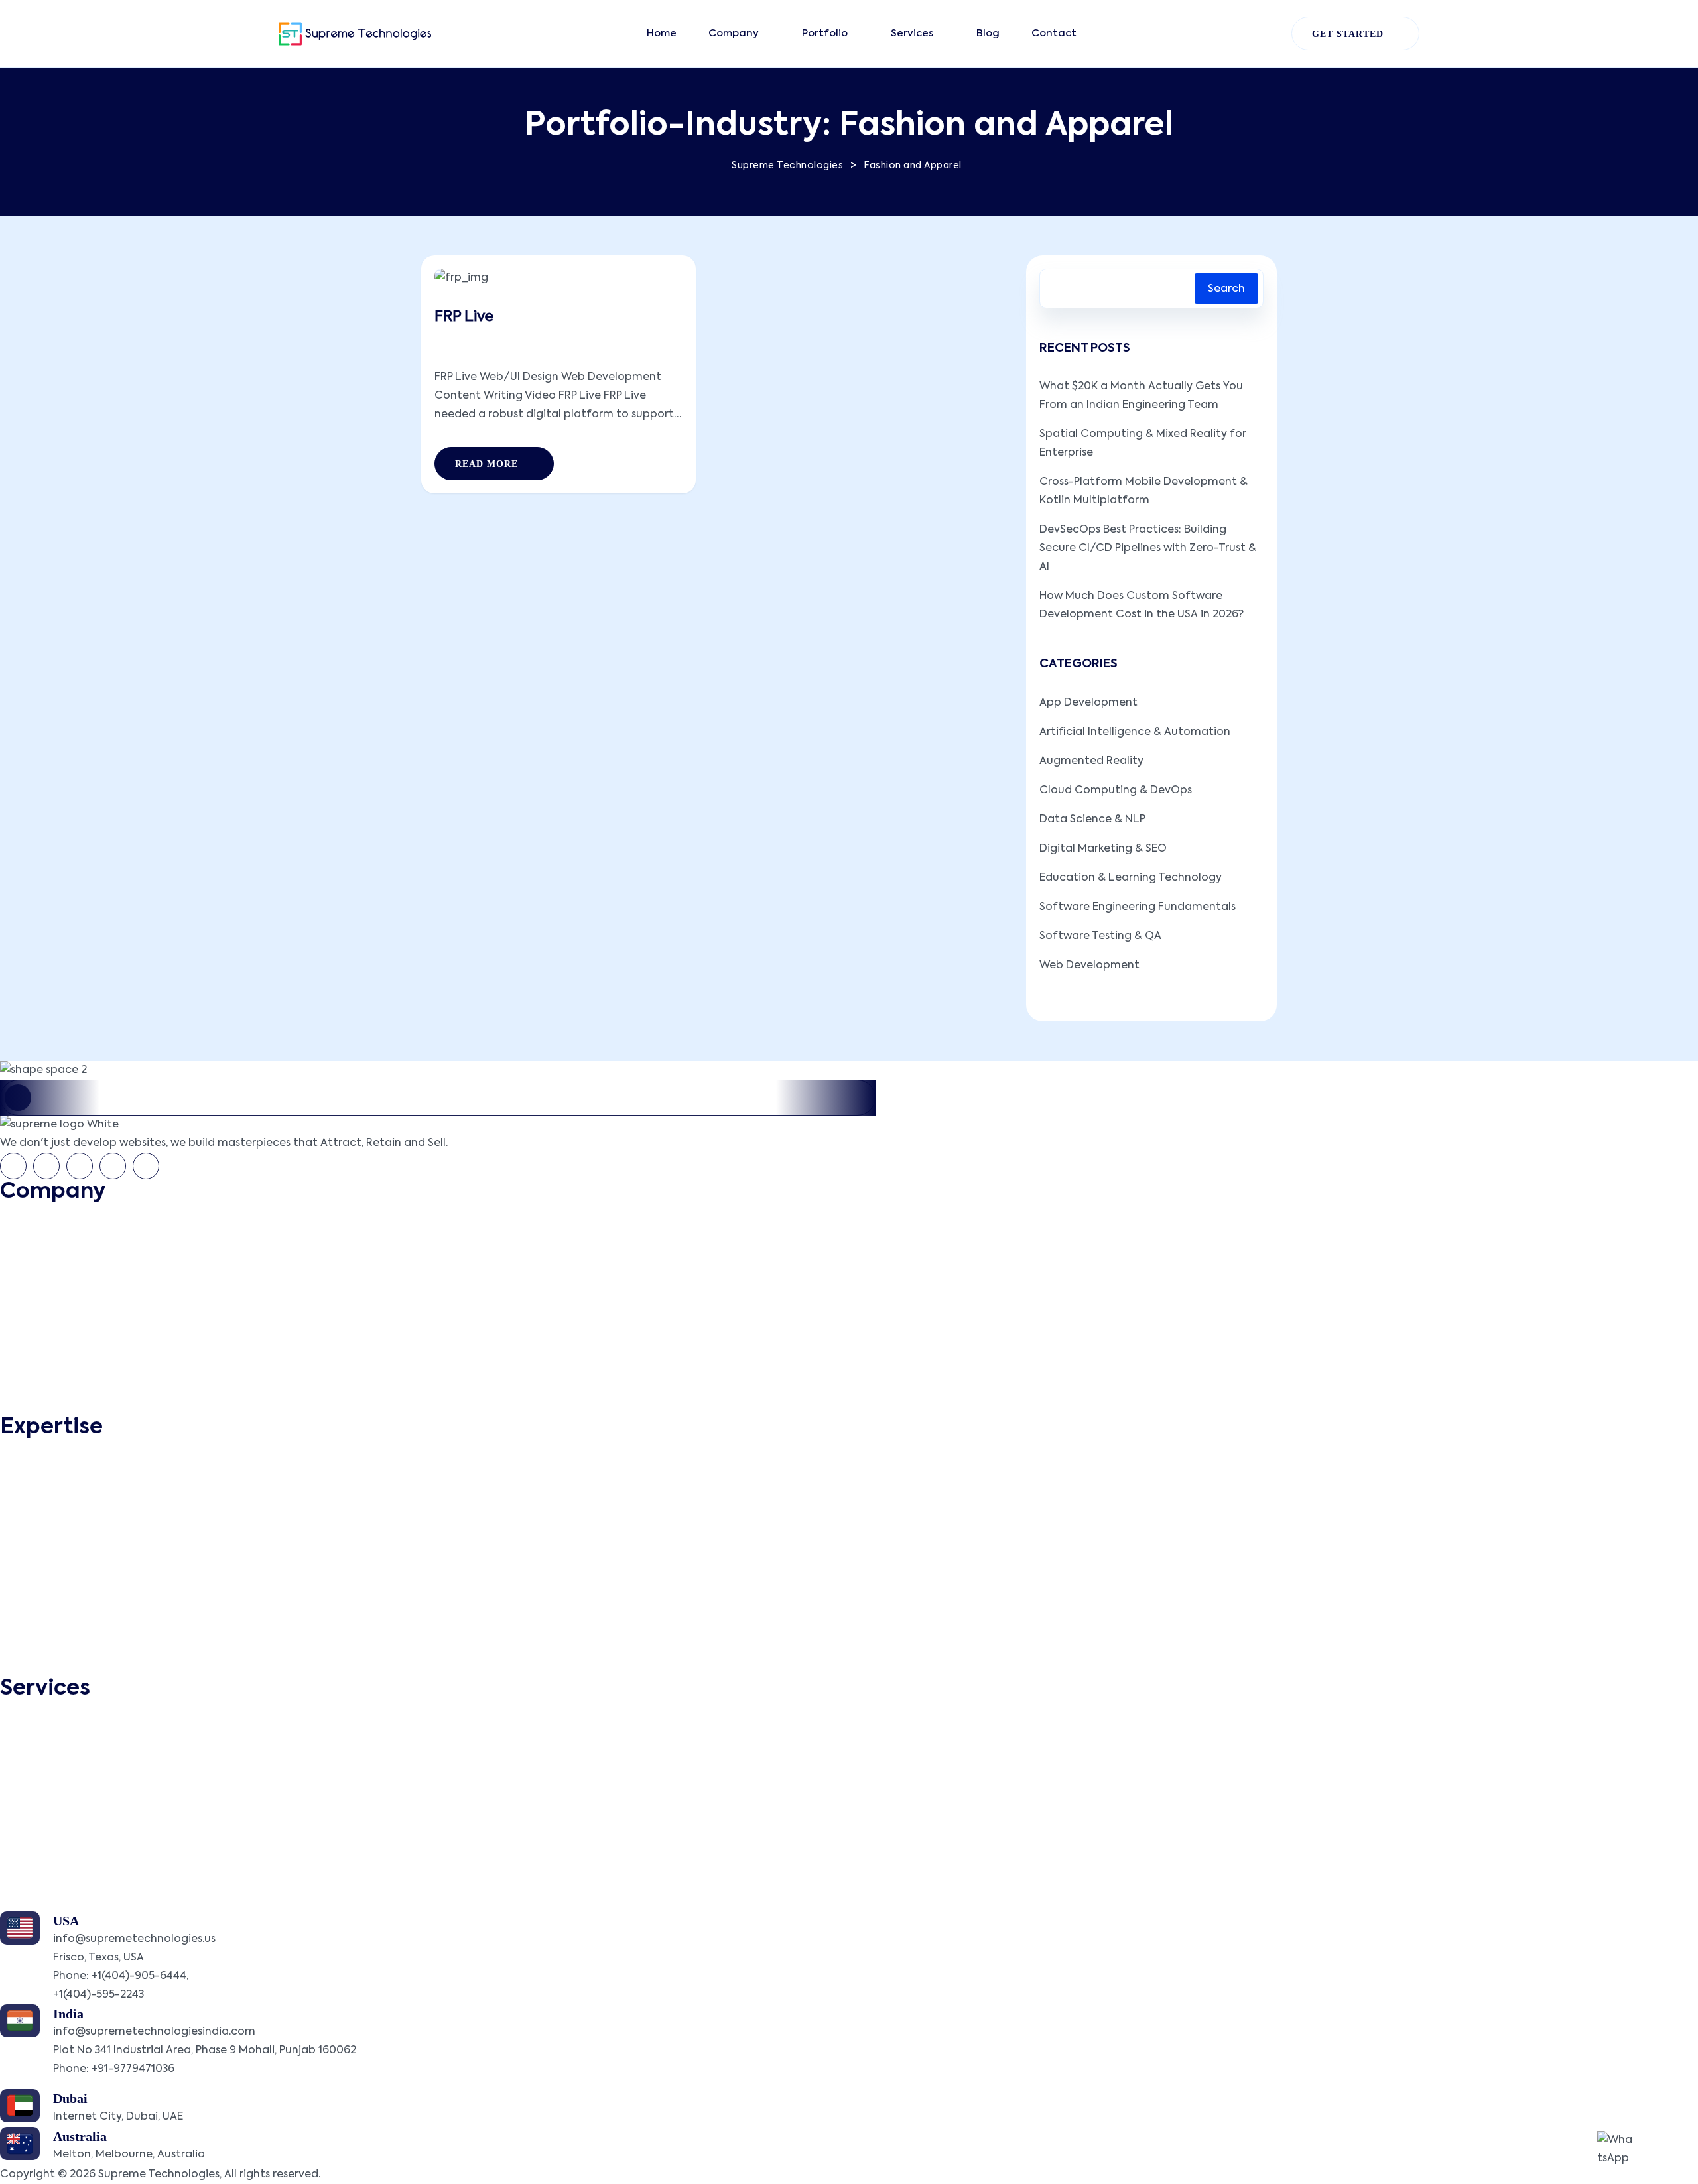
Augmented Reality (1091, 761)
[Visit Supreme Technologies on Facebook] (13, 1166)
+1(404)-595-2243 (98, 1995)
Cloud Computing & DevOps (1116, 791)
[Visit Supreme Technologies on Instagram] (146, 1166)
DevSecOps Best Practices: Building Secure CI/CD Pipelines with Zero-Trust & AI (1148, 548)
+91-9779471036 (133, 2069)
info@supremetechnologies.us (134, 1939)
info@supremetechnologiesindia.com (154, 2032)
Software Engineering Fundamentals (1138, 907)
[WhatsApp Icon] (1617, 2151)
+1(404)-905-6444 (139, 1976)
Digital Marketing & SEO (1103, 849)
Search (1226, 289)
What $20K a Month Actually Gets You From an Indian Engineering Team (1141, 396)
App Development (1088, 703)
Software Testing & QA (1100, 936)
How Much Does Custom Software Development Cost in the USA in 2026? (1142, 606)
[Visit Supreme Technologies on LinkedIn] (80, 1166)
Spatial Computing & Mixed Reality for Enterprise (1143, 444)
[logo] (355, 34)
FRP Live (464, 317)
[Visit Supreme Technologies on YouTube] (113, 1166)
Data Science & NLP (1092, 820)
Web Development (1089, 966)
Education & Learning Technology (1131, 878)
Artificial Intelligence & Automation (1135, 732)
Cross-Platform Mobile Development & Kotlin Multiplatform (1143, 491)
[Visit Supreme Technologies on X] (46, 1166)
